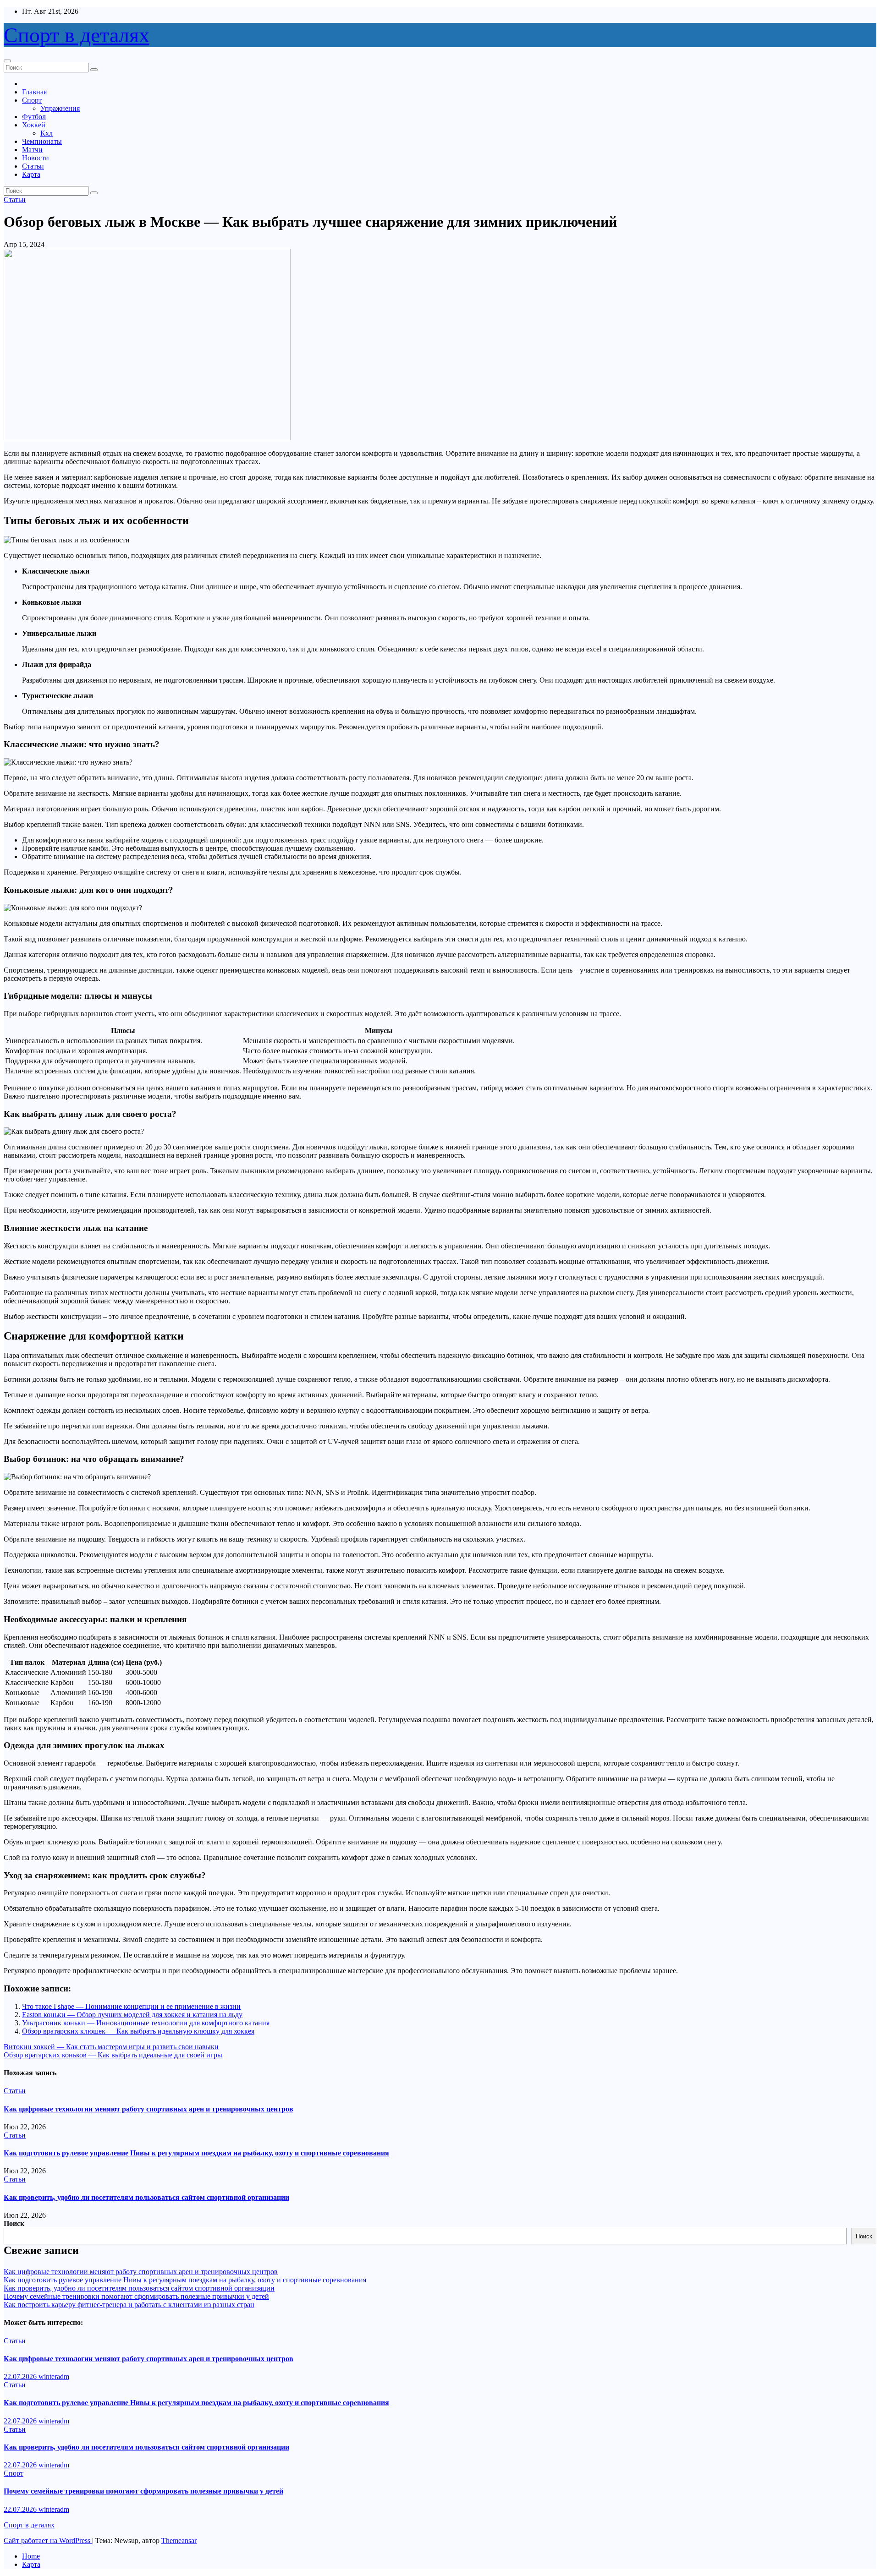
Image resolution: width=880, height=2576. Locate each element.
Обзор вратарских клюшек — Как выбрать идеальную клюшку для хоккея (138, 2031)
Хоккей (34, 125)
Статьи (33, 166)
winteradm (54, 2376)
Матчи (32, 150)
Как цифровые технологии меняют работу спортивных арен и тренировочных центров (148, 2109)
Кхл (47, 133)
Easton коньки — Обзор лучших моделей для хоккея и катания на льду (132, 2015)
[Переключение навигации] (7, 61)
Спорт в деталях (77, 35)
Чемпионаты (42, 141)
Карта (31, 174)
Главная (34, 92)
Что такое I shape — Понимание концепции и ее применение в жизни (131, 2006)
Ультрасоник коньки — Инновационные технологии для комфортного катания (146, 2023)
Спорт (32, 100)
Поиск (14, 2223)
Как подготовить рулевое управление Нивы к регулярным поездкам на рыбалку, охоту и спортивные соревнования (196, 2153)
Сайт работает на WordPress (48, 2540)
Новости (36, 158)
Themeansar (179, 2540)
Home (31, 2556)
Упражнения (60, 108)
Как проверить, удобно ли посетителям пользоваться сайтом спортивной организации (146, 2197)
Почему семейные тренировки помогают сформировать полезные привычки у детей (136, 2296)
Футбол (34, 117)
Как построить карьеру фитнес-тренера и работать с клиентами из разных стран (129, 2305)
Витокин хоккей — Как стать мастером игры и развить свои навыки (111, 2047)
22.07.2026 (21, 2376)
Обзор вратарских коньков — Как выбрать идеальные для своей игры (113, 2055)
